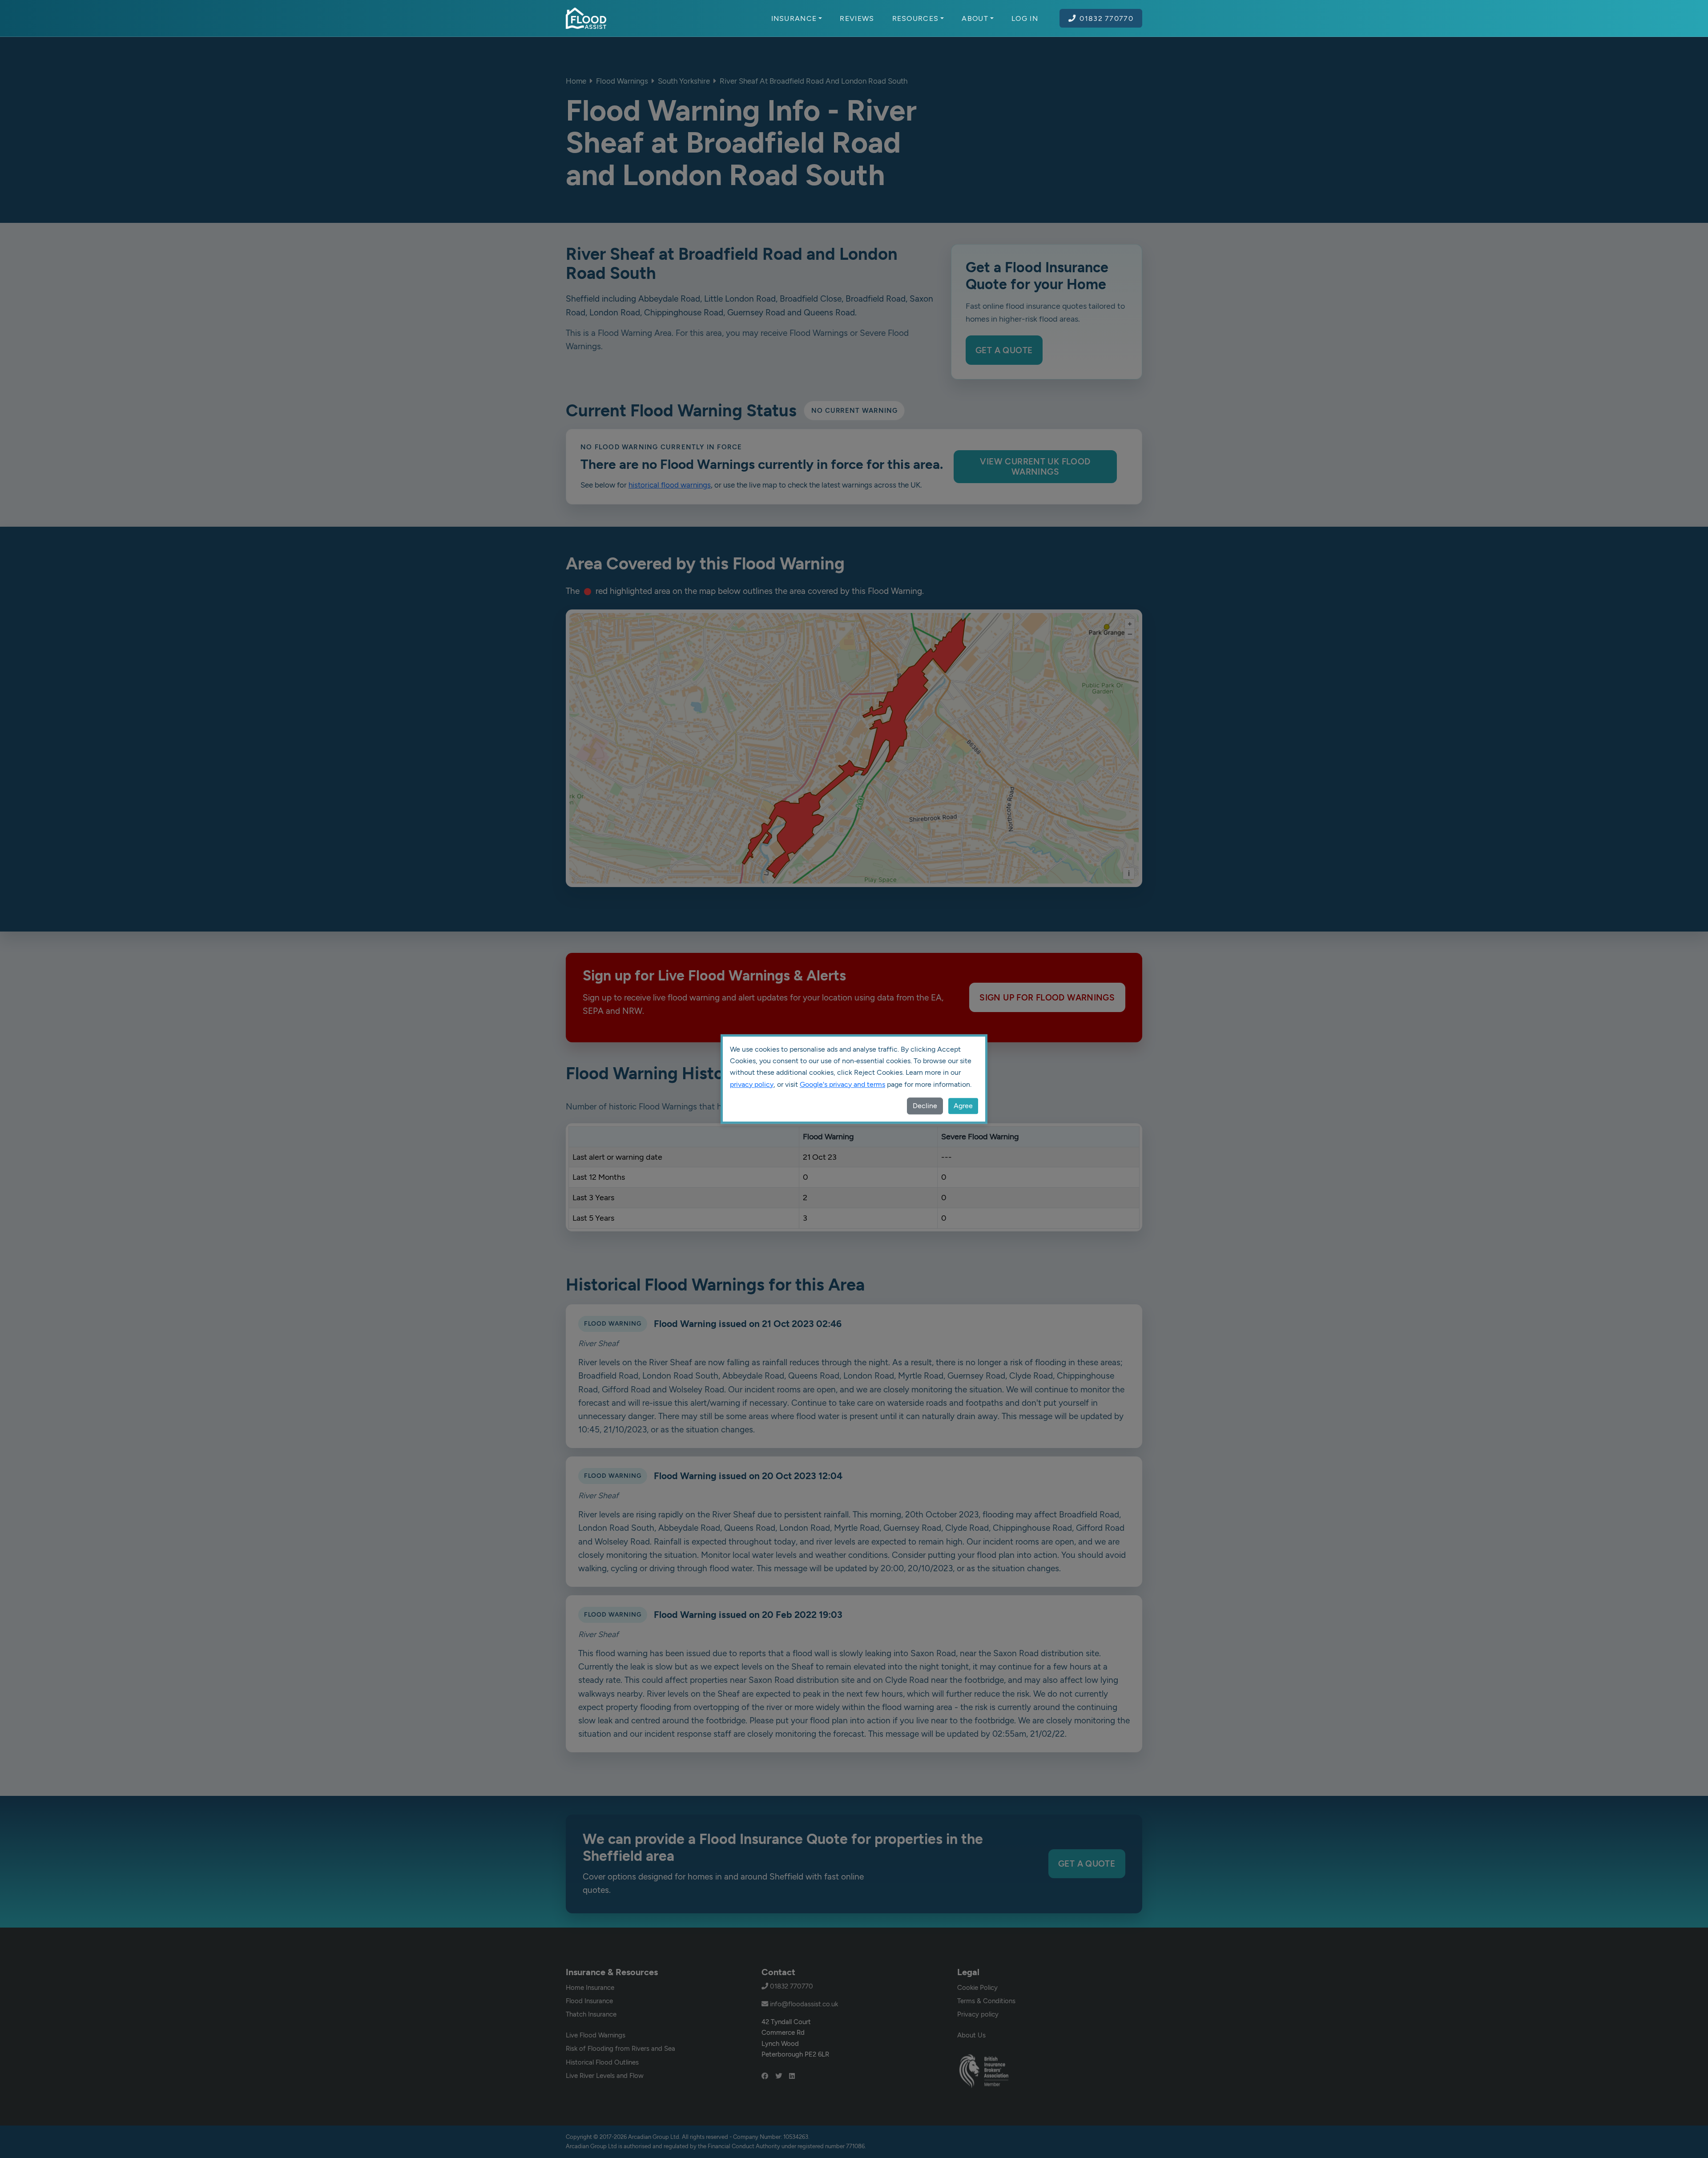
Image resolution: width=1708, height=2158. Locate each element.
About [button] (975, 18)
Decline (925, 1106)
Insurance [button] (794, 18)
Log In (1025, 18)
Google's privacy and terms (842, 1084)
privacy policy (752, 1084)
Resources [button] (916, 18)
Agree (963, 1106)
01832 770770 (1106, 18)
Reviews (857, 18)
